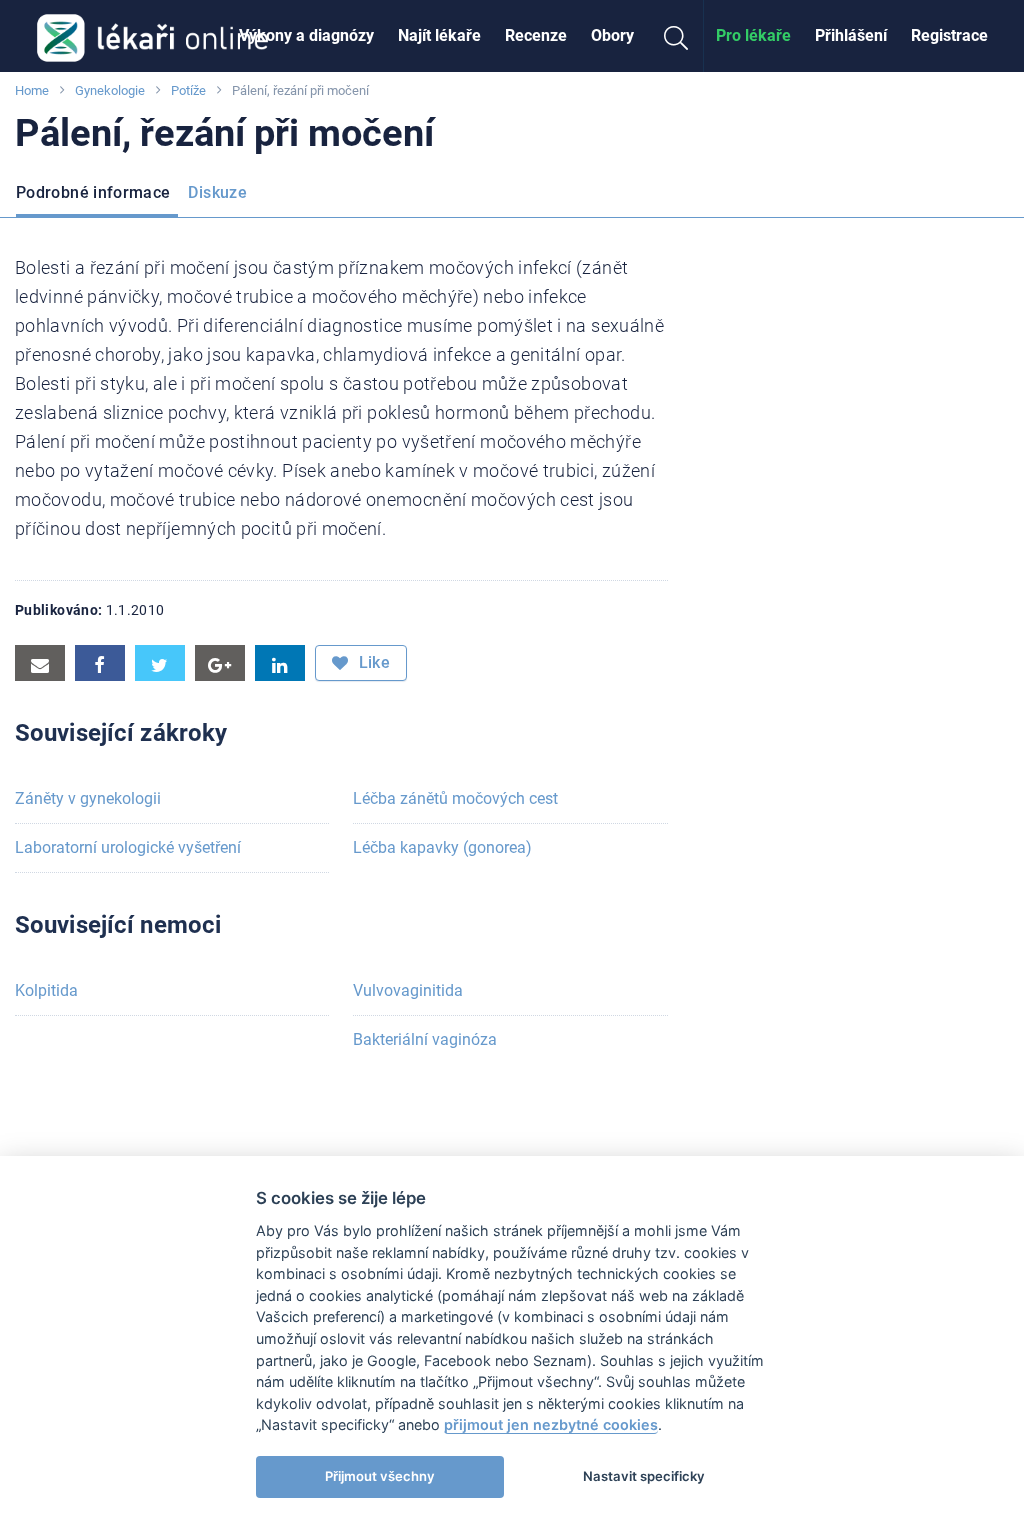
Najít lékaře (439, 35)
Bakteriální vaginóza (425, 1039)
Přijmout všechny (380, 1476)
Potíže (188, 90)
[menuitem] (306, 36)
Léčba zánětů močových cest (455, 798)
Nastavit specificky (644, 1476)
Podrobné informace (93, 192)
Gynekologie (110, 90)
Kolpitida (46, 990)
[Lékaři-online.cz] (152, 36)
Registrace (949, 35)
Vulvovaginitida (408, 990)
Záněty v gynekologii (88, 798)
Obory (612, 35)
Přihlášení (851, 35)
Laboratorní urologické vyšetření (128, 847)
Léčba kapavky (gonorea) (442, 847)
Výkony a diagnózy (306, 35)
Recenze (536, 35)
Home (32, 90)
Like (372, 662)
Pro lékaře (753, 35)
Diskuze (217, 192)
